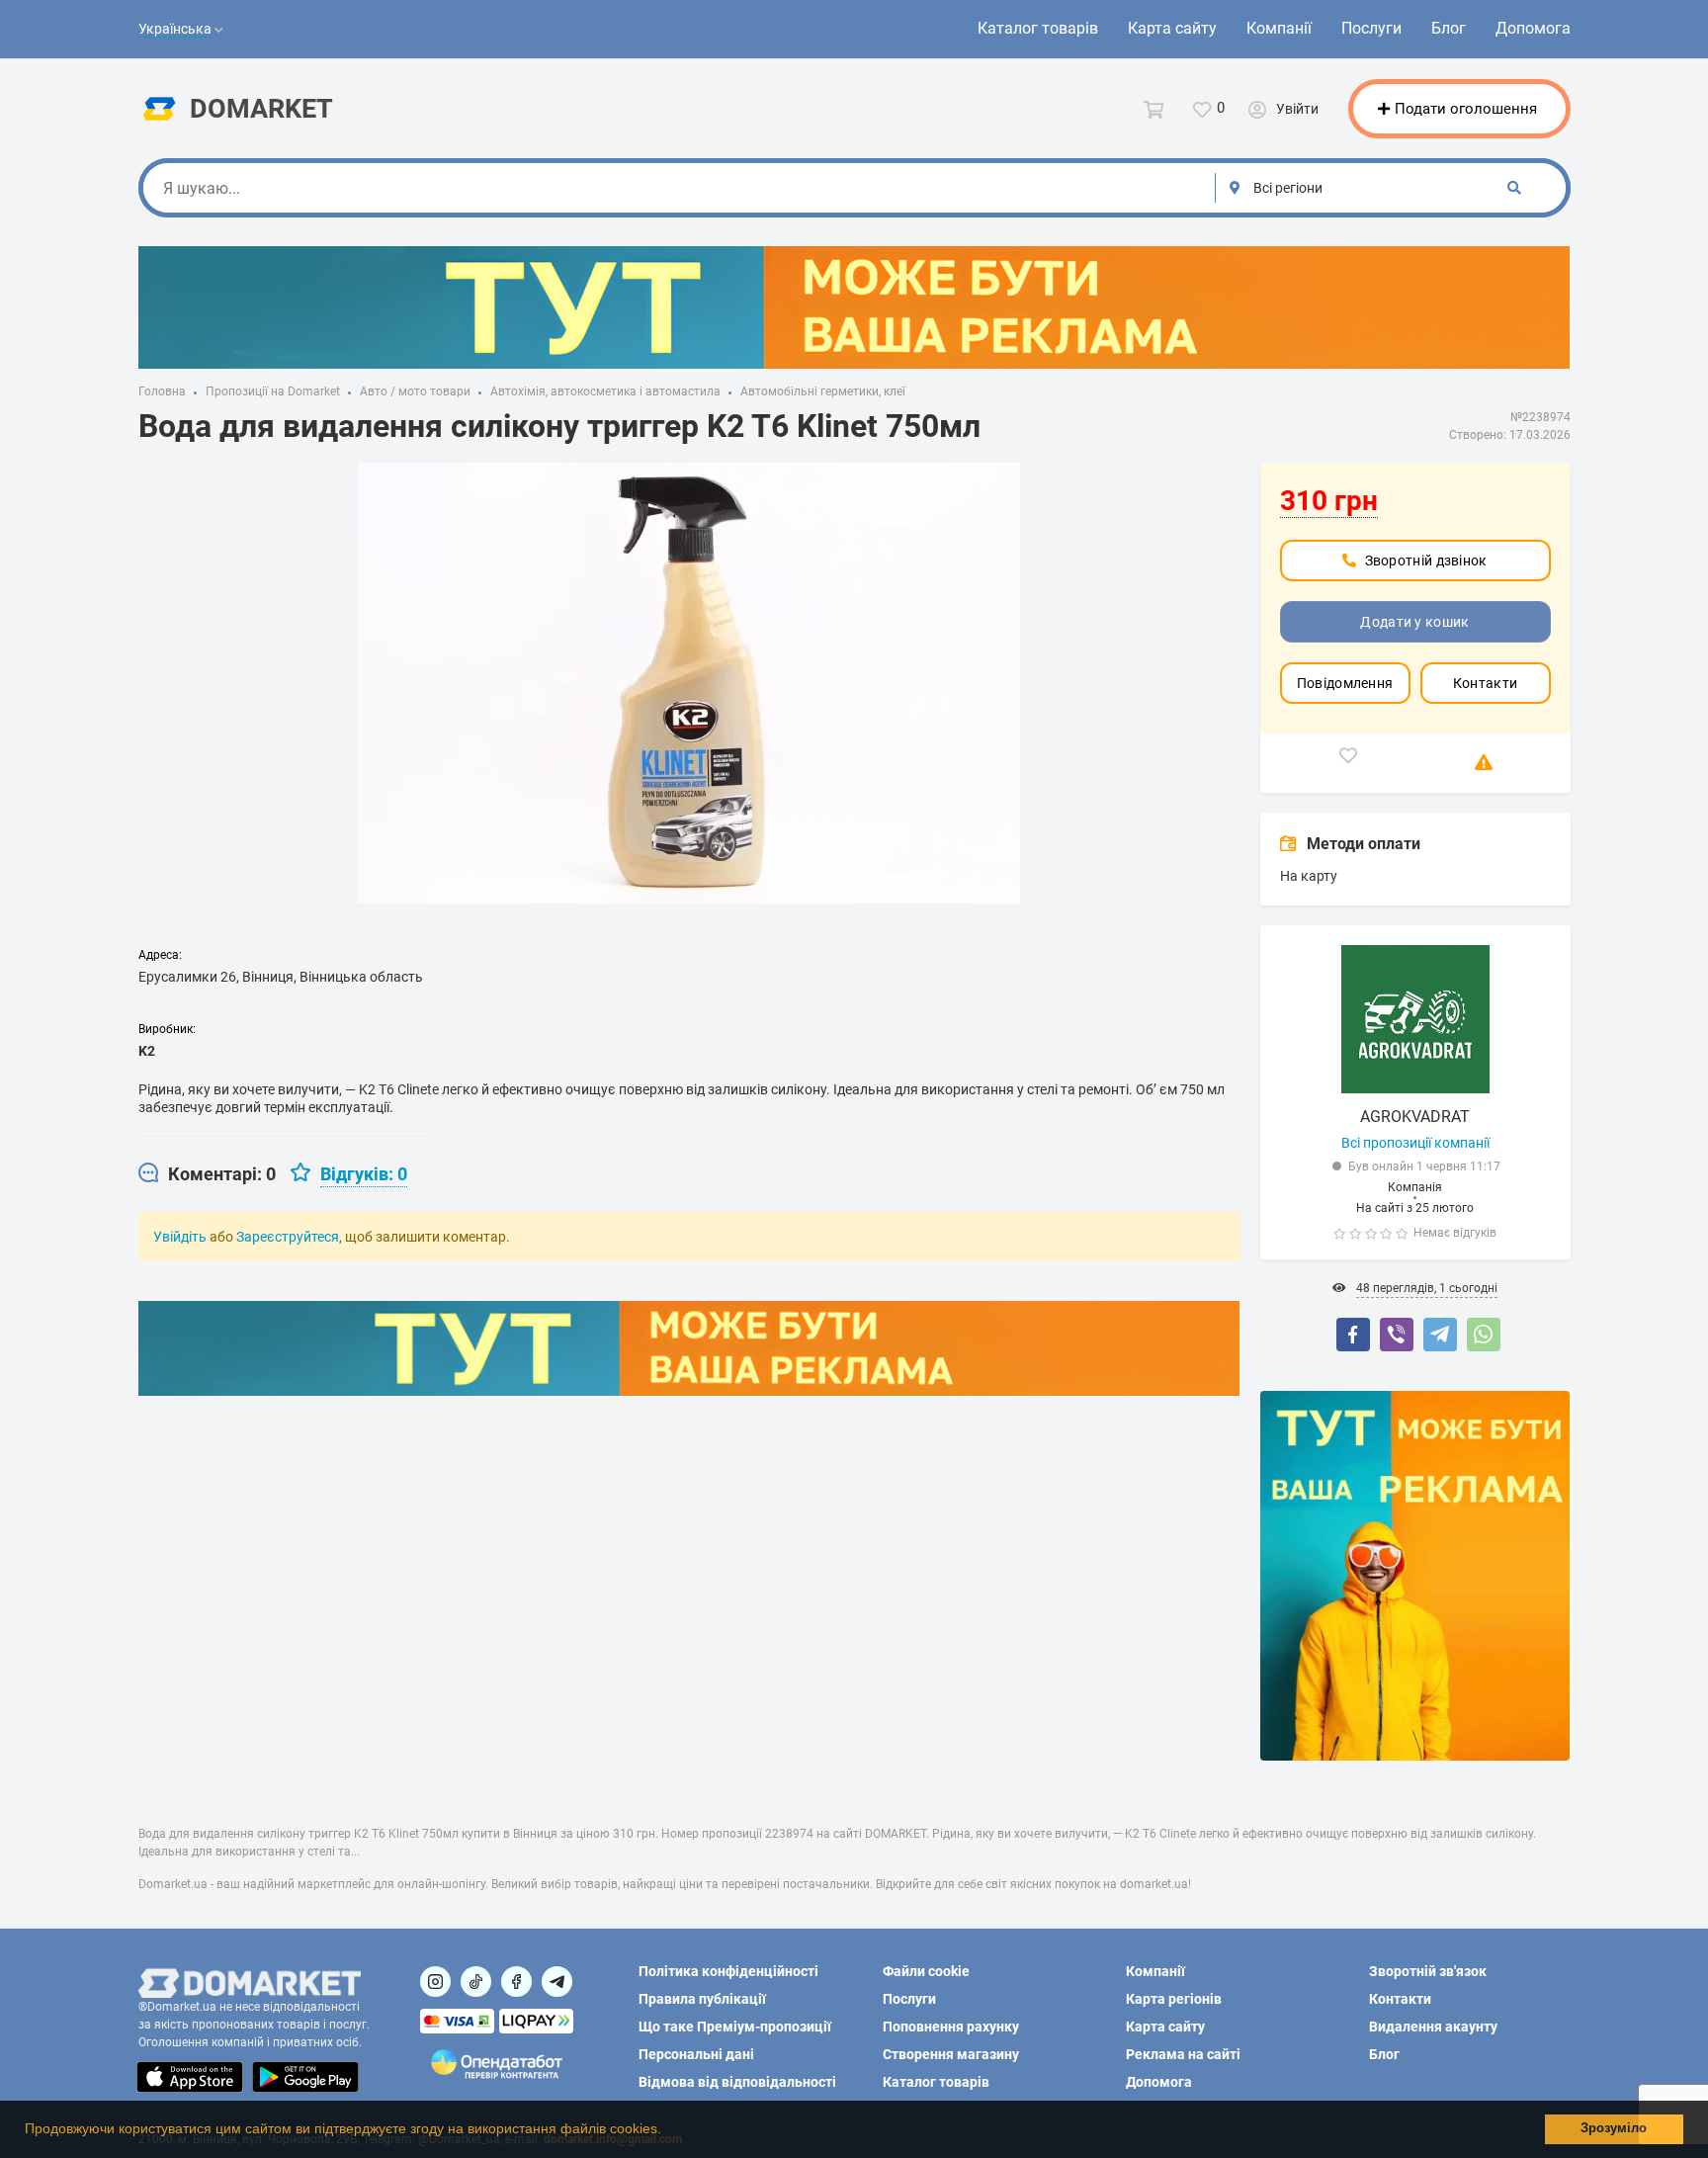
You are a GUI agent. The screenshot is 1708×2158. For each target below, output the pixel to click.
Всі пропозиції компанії (1415, 1143)
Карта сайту (1172, 28)
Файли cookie (926, 1971)
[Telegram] (1440, 1335)
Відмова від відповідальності (737, 2082)
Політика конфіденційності (728, 1971)
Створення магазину (951, 2054)
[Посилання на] (435, 1982)
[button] (668, 2131)
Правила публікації (702, 1999)
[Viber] (1397, 1335)
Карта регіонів (1174, 1999)
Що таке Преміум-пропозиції (735, 2027)
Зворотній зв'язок (1428, 1971)
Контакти (1485, 683)
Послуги (1371, 28)
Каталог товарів (1038, 28)
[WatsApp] (1484, 1335)
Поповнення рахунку (951, 2027)
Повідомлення (1345, 683)
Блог (1449, 28)
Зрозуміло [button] (1614, 2128)
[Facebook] (1353, 1335)
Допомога (1533, 28)
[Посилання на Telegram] (557, 1982)
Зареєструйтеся (288, 1237)
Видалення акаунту (1433, 2027)
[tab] (207, 1174)
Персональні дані (696, 2054)
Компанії (1279, 28)
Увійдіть (180, 1237)
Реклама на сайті (1183, 2054)
